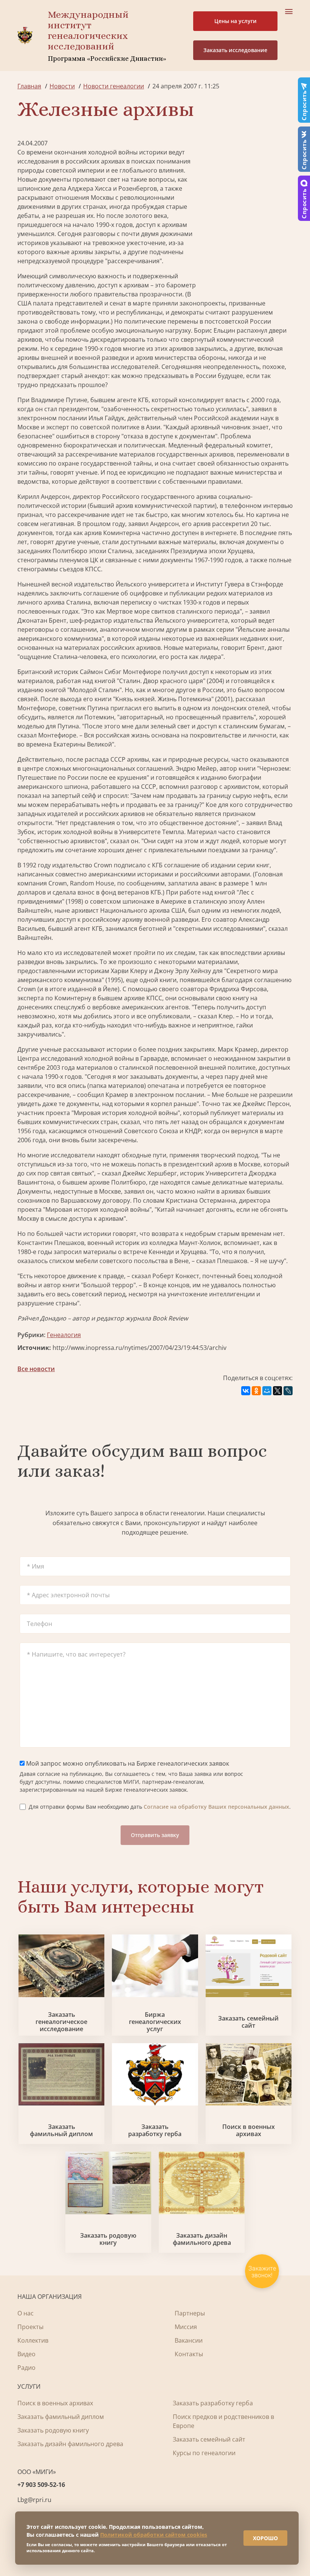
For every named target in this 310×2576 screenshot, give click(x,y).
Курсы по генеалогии (204, 2453)
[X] (277, 1391)
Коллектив (33, 2340)
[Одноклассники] (256, 1391)
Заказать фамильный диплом (61, 2130)
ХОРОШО (265, 2538)
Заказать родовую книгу (108, 2239)
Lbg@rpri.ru (34, 2500)
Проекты (30, 2327)
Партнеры (190, 2313)
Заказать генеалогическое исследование (61, 2022)
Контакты (189, 2354)
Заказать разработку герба (155, 2130)
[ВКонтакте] (246, 1391)
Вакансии (189, 2340)
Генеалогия (64, 1335)
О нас (26, 2313)
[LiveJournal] (288, 1391)
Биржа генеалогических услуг (155, 2022)
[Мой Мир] (267, 1391)
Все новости (36, 1369)
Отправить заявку (155, 1835)
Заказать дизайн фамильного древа (202, 2239)
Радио (26, 2368)
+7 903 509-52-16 (41, 2485)
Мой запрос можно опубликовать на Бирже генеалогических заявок (127, 1763)
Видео (26, 2354)
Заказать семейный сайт (248, 2022)
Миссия (186, 2327)
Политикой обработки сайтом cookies (154, 2535)
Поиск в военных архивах (249, 2130)
